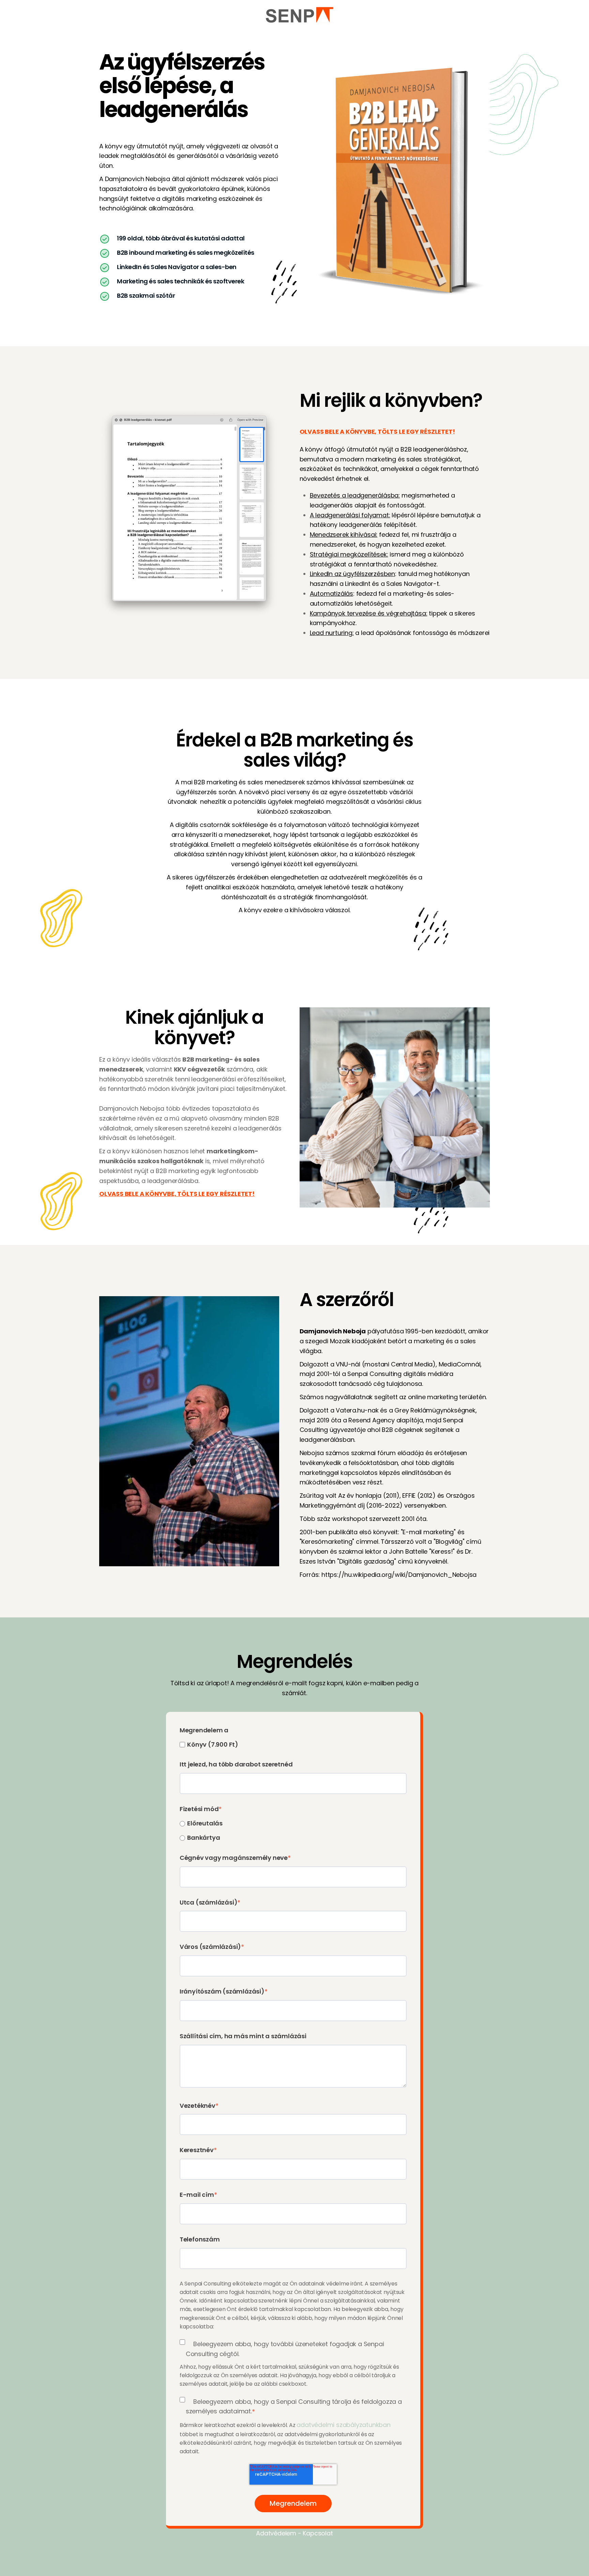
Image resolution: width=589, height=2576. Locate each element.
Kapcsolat (318, 2533)
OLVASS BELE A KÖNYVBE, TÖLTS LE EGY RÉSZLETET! (177, 1194)
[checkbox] (293, 1744)
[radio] (293, 1823)
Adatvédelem (276, 2533)
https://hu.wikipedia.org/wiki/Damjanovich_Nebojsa (399, 1575)
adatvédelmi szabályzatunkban (343, 2425)
